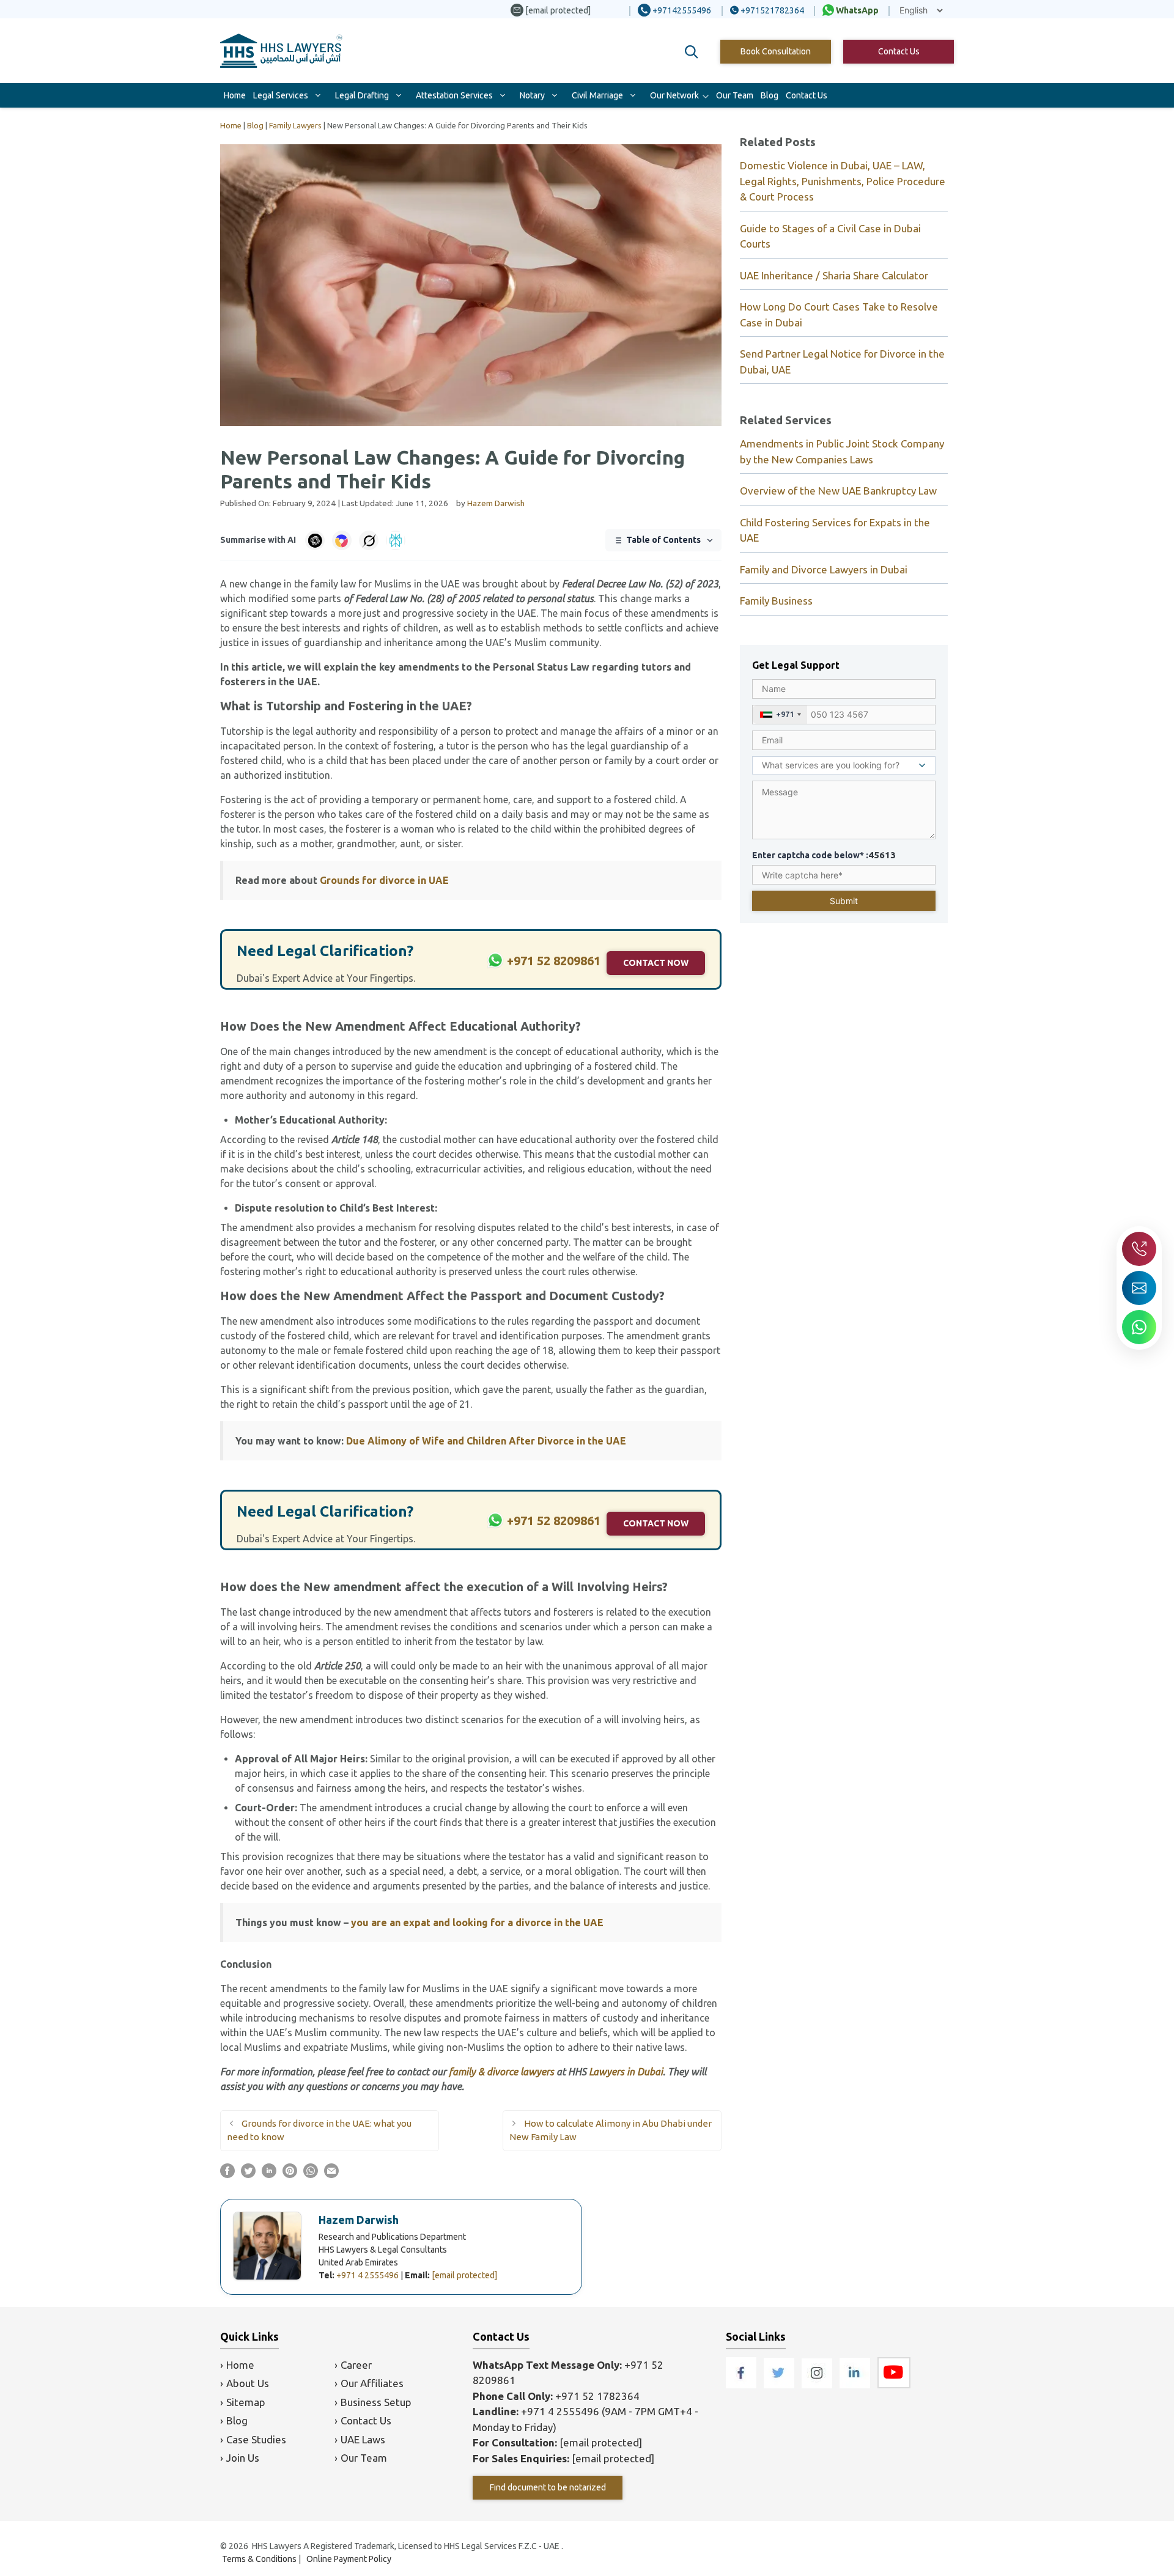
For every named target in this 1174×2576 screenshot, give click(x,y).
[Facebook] (742, 2384)
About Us (248, 2383)
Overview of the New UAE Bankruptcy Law (838, 491)
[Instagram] (818, 2384)
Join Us (243, 2458)
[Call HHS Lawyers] (1139, 1249)
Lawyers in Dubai (626, 2072)
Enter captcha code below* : (824, 855)
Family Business (776, 601)
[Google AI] (342, 540)
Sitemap (246, 2402)
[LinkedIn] (856, 2384)
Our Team (735, 95)
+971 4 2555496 (367, 2275)
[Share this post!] (227, 2174)
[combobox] (780, 715)
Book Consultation (776, 51)
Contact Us (899, 51)
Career (356, 2365)
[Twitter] (780, 2384)
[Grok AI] (369, 540)
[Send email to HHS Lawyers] (1139, 1288)
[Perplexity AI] (396, 540)
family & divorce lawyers (501, 2072)
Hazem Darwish (359, 2220)
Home (235, 95)
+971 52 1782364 (597, 2396)
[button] (692, 52)
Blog (770, 95)
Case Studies (256, 2439)
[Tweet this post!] (248, 2174)
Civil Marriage (597, 95)
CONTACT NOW (656, 963)
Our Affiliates (372, 2383)
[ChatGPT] (315, 540)
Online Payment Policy (349, 2559)
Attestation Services (454, 95)
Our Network (674, 95)
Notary (532, 95)
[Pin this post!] (290, 2174)
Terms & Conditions (259, 2559)
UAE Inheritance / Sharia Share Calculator (834, 275)
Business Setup (376, 2402)
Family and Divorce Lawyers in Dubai (824, 569)
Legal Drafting (362, 95)
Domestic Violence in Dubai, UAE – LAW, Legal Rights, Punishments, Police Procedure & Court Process (843, 181)
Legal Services (281, 95)
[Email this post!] (331, 2174)
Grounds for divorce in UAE (384, 880)
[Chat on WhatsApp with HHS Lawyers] (1139, 1327)
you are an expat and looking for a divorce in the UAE (477, 1923)
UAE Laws (363, 2439)
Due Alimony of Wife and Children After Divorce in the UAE (486, 1441)
